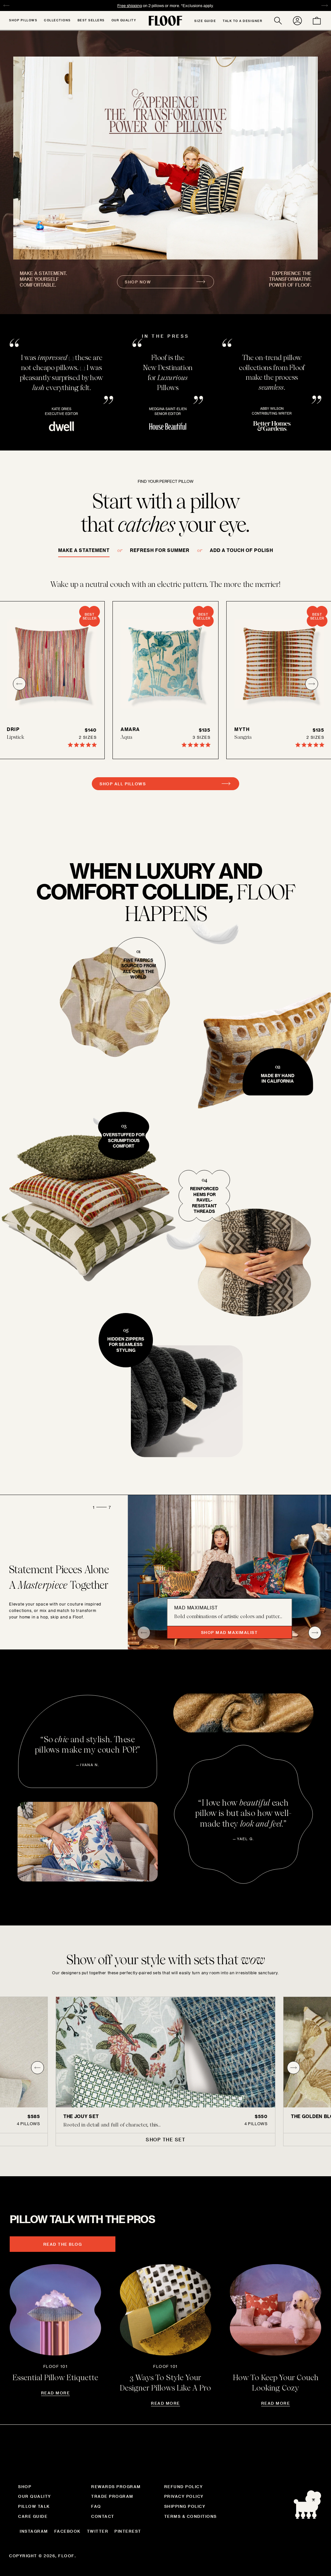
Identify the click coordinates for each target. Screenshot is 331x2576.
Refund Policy (184, 2486)
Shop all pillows (123, 784)
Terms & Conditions (191, 2516)
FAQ (96, 2506)
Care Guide (33, 2516)
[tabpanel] (165, 2071)
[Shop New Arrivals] (165, 158)
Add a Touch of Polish (241, 550)
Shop (25, 2486)
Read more (56, 2393)
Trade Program (112, 2496)
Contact (103, 2516)
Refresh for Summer (160, 550)
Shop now (138, 282)
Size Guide (205, 21)
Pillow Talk (34, 2506)
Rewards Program (116, 2486)
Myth (242, 729)
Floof (66, 2556)
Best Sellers (91, 20)
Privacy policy (184, 2496)
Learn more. (208, 5)
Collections (57, 20)
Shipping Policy (185, 2506)
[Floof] (165, 21)
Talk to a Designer (242, 21)
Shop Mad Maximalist (230, 1632)
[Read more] (55, 2310)
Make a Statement (84, 550)
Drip (13, 729)
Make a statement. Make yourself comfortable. (43, 279)
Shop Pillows (23, 20)
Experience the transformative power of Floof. (290, 279)
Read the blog (63, 2244)
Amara (130, 729)
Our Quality (124, 20)
